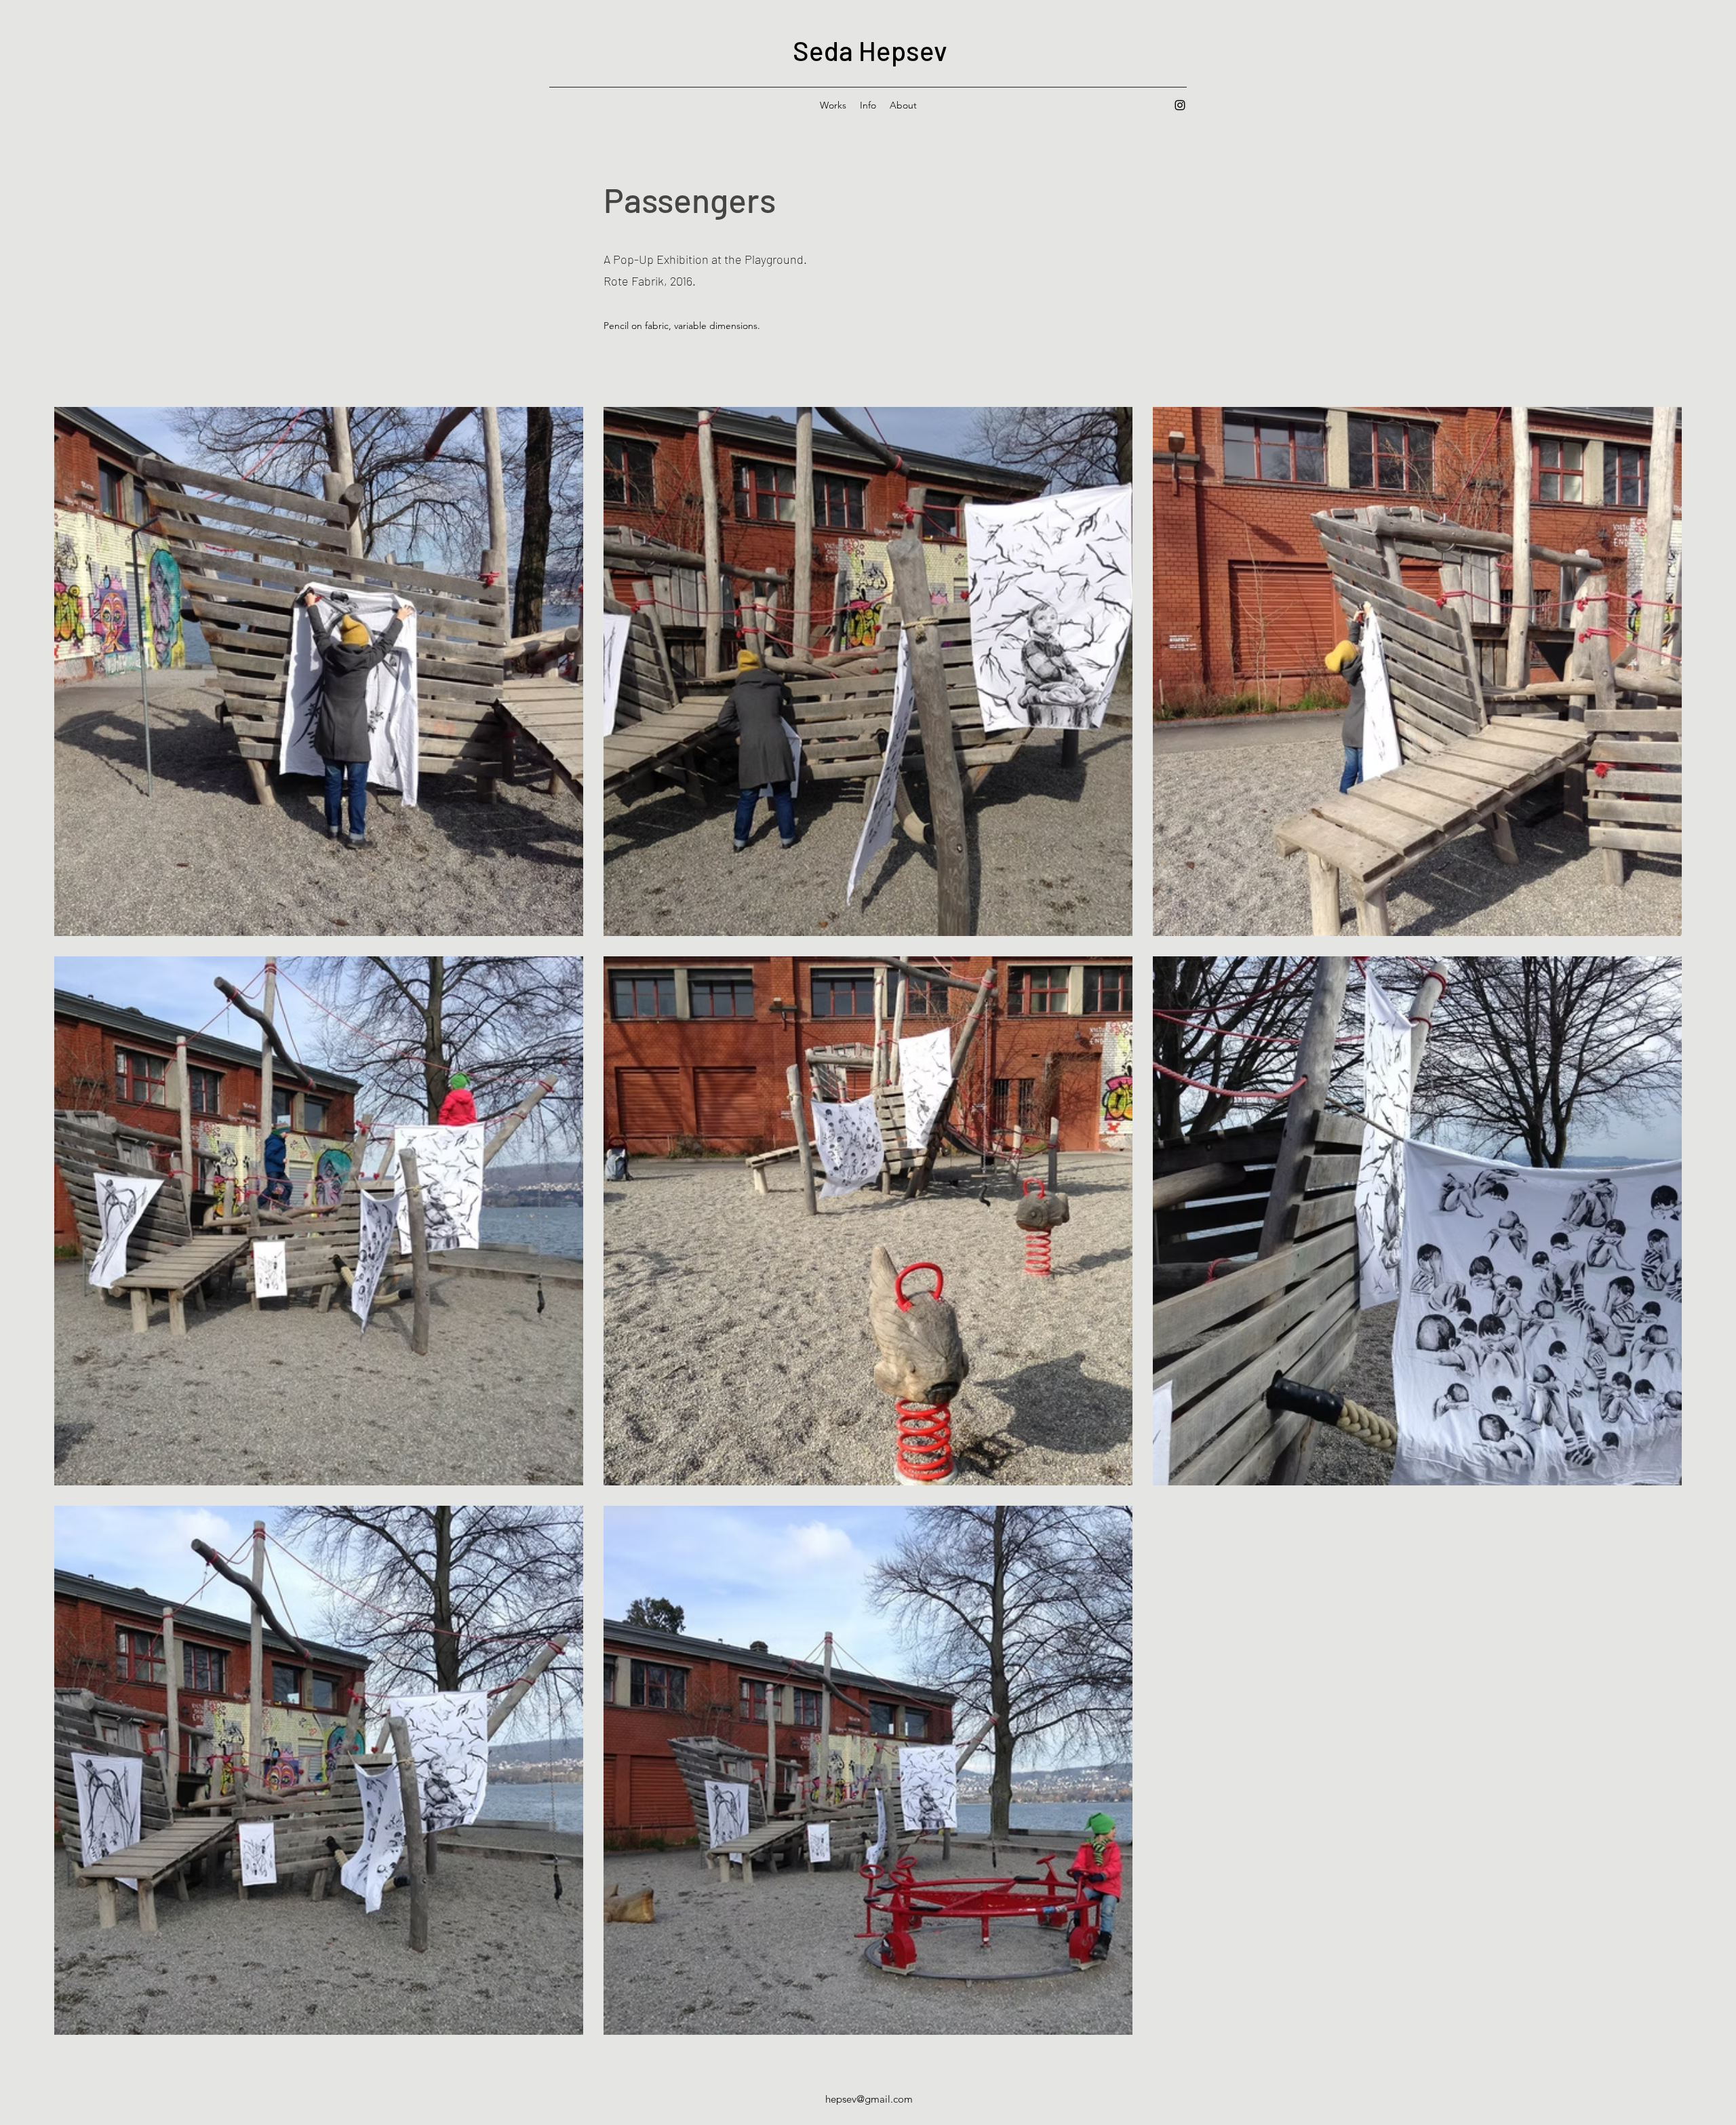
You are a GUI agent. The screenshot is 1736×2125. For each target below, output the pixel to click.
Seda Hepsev (870, 50)
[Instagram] (1180, 105)
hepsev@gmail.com (869, 2099)
